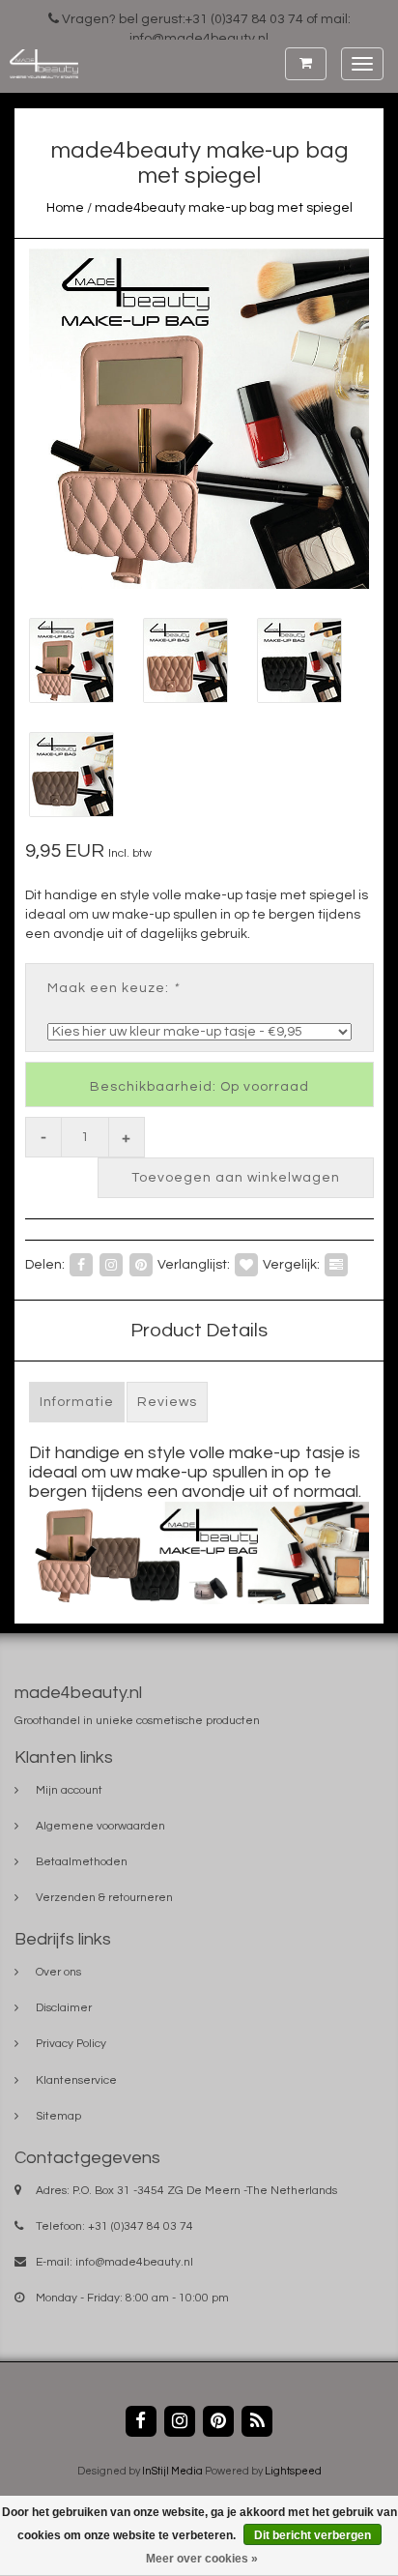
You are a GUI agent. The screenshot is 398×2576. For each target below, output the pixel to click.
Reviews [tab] (167, 1402)
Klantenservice (76, 2080)
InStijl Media (172, 2471)
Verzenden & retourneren (104, 1898)
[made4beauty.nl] (39, 64)
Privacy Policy (71, 2044)
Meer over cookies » (202, 2559)
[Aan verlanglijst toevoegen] (246, 1264)
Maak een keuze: (113, 988)
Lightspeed (293, 2471)
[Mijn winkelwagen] (306, 64)
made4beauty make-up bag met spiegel (224, 208)
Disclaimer (64, 2008)
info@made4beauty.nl (134, 2262)
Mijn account (69, 1790)
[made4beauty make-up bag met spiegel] (199, 419)
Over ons (58, 1972)
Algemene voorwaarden (100, 1826)
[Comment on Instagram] (111, 1264)
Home (65, 208)
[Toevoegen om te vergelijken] (336, 1264)
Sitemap (58, 2116)
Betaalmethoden (82, 1862)
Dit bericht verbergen (313, 2535)
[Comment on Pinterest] (141, 1264)
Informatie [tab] (77, 1402)
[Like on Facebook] (81, 1264)
